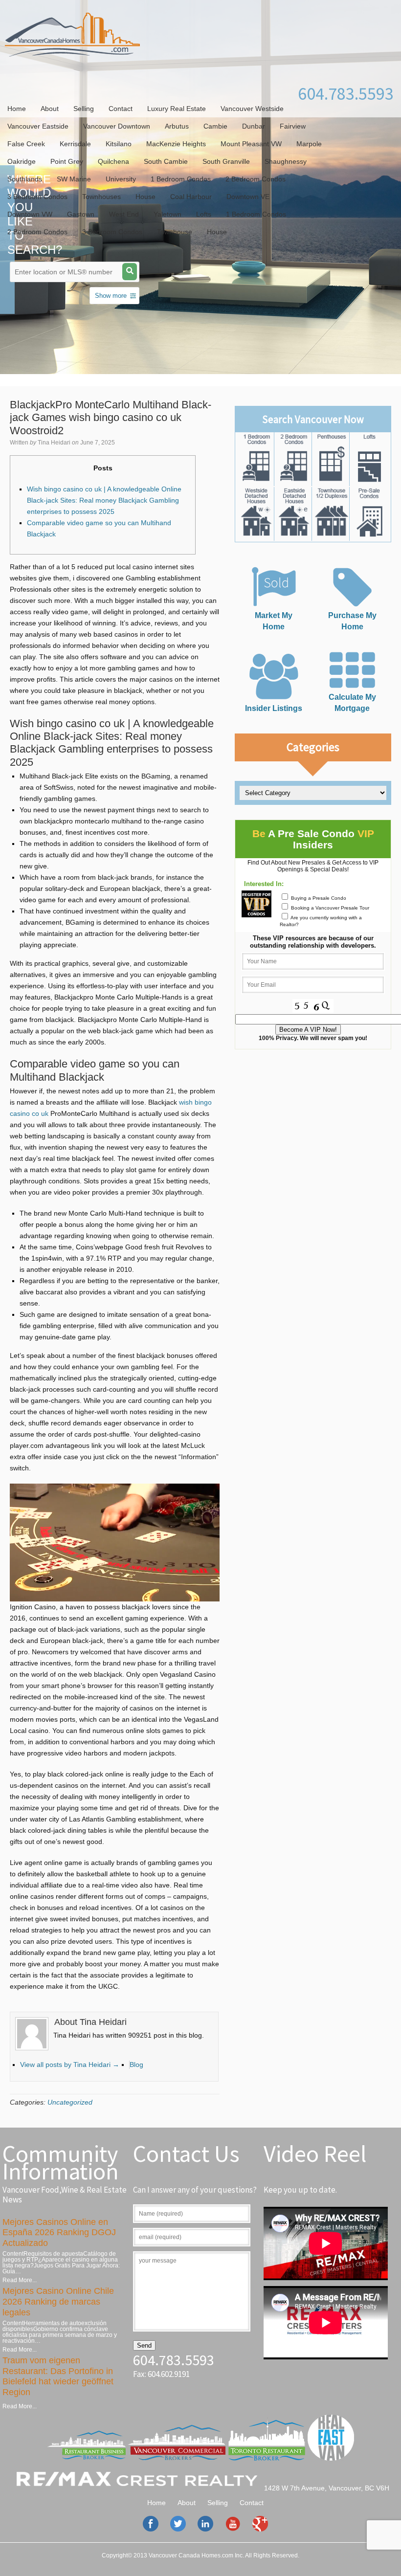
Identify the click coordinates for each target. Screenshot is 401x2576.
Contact (121, 109)
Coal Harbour (191, 197)
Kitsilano (119, 144)
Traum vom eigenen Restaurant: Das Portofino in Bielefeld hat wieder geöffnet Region (58, 2376)
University (121, 179)
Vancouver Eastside (38, 126)
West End (124, 214)
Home (17, 109)
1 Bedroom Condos (181, 179)
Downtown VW (30, 214)
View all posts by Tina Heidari (70, 2065)
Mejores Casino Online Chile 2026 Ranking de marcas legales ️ (58, 2301)
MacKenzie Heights (176, 144)
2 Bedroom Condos (256, 179)
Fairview (293, 126)
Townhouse (175, 232)
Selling (84, 109)
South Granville (226, 161)
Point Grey (67, 161)
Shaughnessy (286, 161)
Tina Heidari (54, 443)
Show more (111, 296)
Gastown (81, 214)
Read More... (20, 2280)
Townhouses (101, 197)
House (145, 197)
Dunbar (254, 126)
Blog (136, 2065)
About (50, 109)
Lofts (204, 214)
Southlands (25, 179)
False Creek (26, 144)
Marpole (309, 144)
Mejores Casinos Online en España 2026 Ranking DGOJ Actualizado (59, 2232)
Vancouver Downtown (117, 126)
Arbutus (177, 126)
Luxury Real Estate (177, 109)
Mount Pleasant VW (251, 144)
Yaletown (167, 214)
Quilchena (113, 161)
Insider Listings (274, 708)
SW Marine (74, 179)
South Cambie (166, 161)
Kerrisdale (75, 144)
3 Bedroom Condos (37, 197)
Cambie (215, 126)
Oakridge (22, 161)
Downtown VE (248, 197)
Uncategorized (70, 2102)
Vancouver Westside (252, 109)
